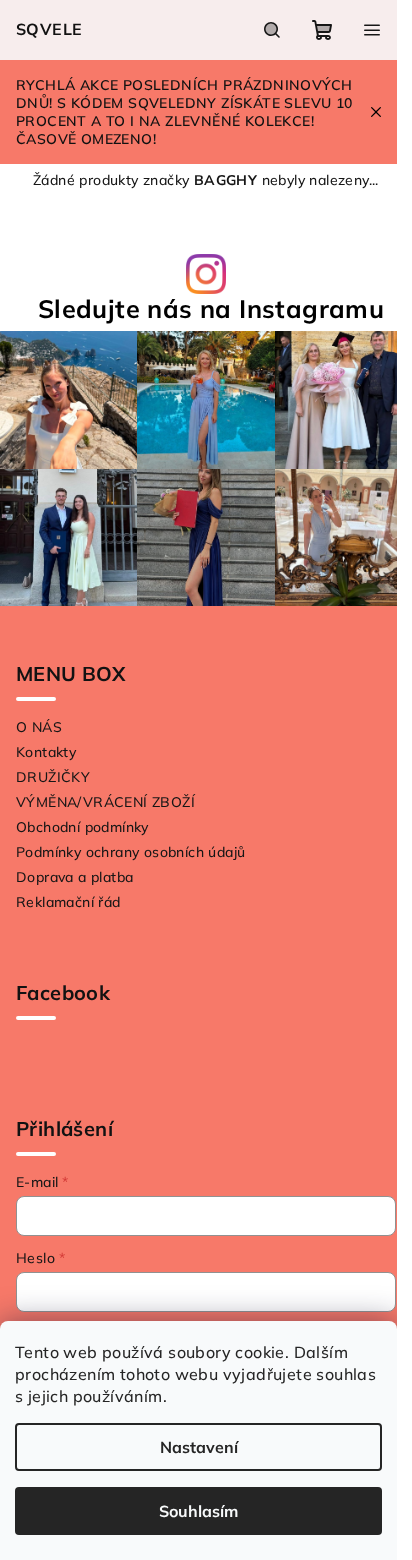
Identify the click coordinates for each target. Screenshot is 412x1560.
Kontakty (46, 752)
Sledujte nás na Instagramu (211, 308)
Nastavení (199, 1447)
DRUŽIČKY (53, 777)
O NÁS (39, 727)
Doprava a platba (74, 877)
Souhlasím (198, 1511)
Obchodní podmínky (82, 827)
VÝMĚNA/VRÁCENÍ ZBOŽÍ (105, 802)
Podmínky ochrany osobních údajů (130, 852)
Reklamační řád (68, 902)
